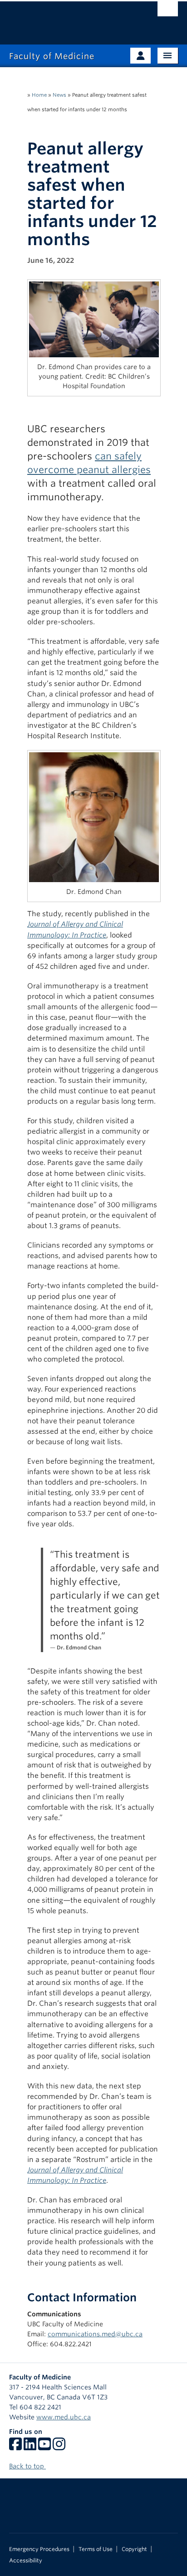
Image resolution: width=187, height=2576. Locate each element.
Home (39, 95)
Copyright (134, 2549)
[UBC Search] (168, 11)
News (59, 95)
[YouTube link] (44, 2447)
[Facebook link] (15, 2447)
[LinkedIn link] (30, 2447)
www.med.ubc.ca (64, 2417)
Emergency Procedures (39, 2549)
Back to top (27, 2466)
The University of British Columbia (68, 19)
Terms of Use (96, 2549)
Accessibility (26, 2561)
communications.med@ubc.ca (95, 2334)
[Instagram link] (59, 2447)
